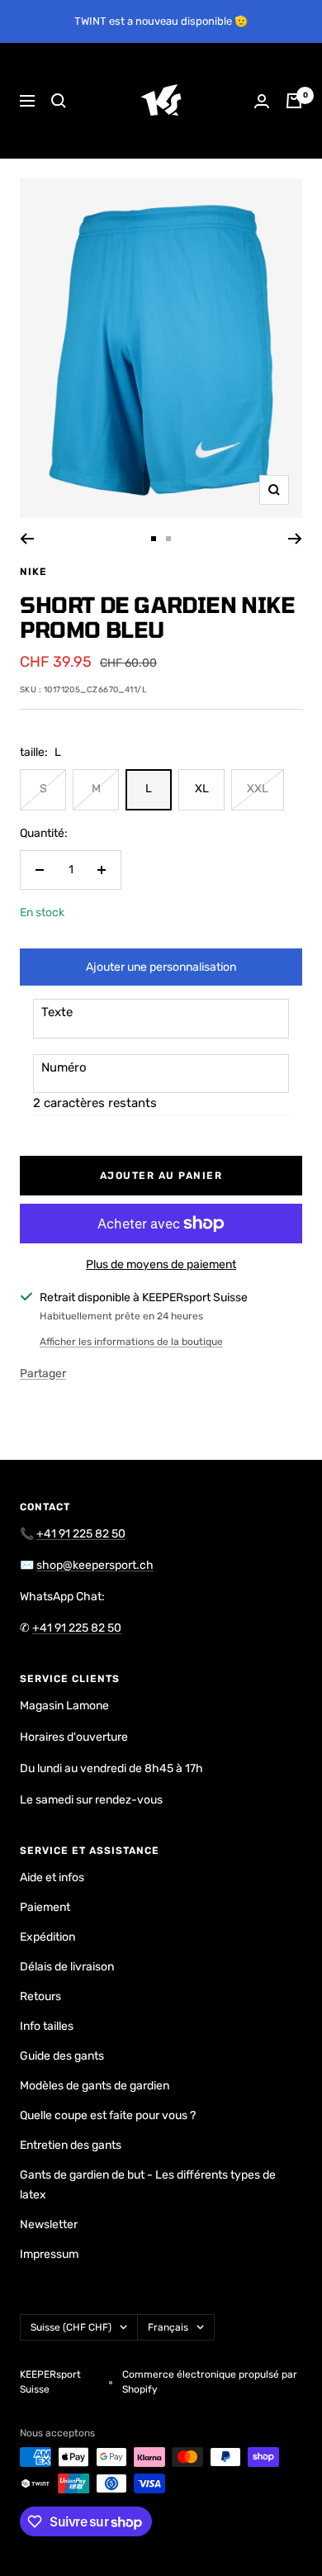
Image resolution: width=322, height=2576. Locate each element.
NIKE (33, 572)
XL (202, 789)
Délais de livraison (67, 1967)
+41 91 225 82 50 (81, 1534)
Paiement (45, 1907)
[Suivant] (295, 539)
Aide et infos (52, 1877)
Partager (43, 1374)
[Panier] (294, 101)
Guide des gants (62, 2056)
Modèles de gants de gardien (95, 2086)
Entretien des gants (71, 2145)
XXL (258, 789)
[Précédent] (27, 539)
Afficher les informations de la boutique (131, 1342)
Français (168, 2327)
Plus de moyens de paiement (161, 1264)
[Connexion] (262, 101)
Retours (40, 1996)
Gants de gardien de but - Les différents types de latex (148, 2185)
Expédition (47, 1937)
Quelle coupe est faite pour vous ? (108, 2115)
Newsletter (49, 2224)
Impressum (49, 2254)
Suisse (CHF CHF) (71, 2327)
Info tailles (47, 2026)
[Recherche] (59, 101)
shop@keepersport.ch (95, 1565)
